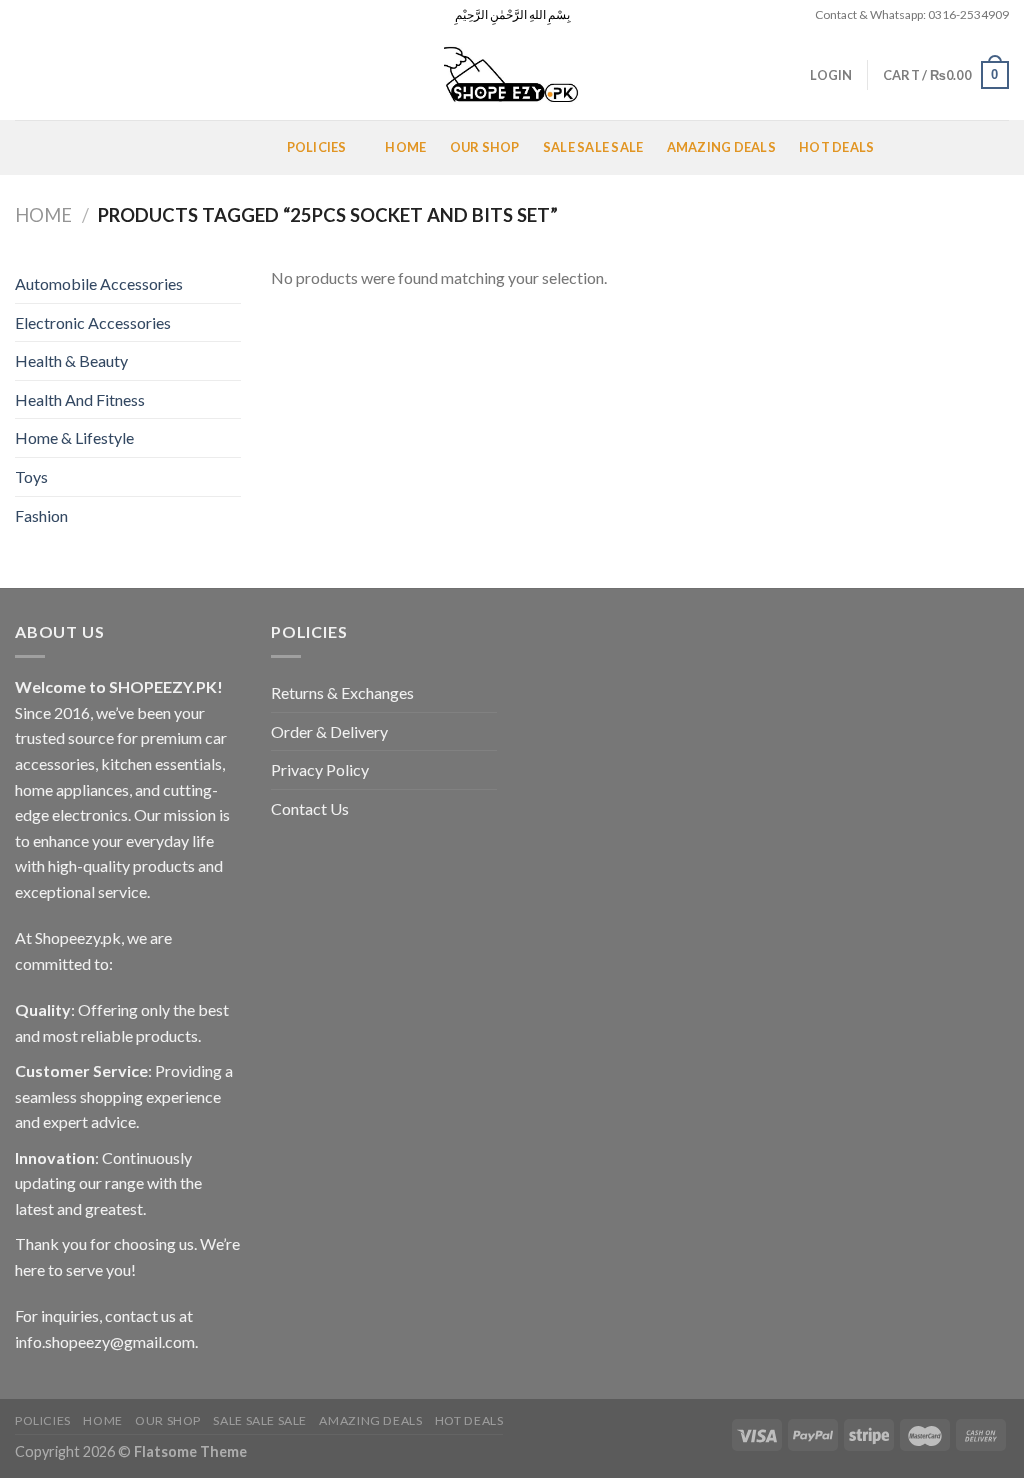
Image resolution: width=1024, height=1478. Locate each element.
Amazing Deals (721, 147)
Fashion (41, 515)
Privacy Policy (320, 769)
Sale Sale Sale (593, 147)
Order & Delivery (329, 731)
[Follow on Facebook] (25, 15)
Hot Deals (836, 147)
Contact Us (310, 808)
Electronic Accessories (93, 322)
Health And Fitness (80, 399)
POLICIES (317, 147)
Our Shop (485, 147)
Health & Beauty (71, 360)
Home (405, 147)
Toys (31, 476)
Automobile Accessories (99, 283)
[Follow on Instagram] (44, 15)
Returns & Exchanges (342, 692)
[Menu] (39, 147)
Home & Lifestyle (74, 437)
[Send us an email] (82, 15)
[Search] (22, 75)
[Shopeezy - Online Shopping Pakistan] (512, 75)
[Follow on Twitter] (63, 15)
